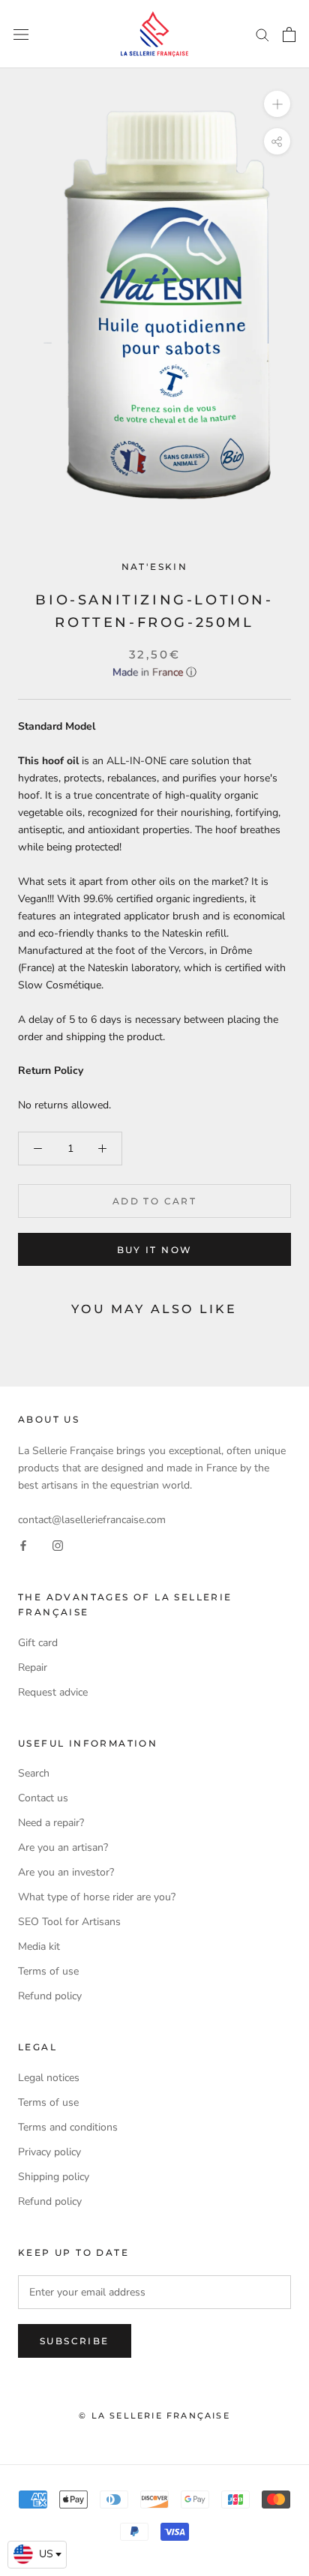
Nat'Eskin (155, 567)
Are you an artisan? (63, 1847)
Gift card (38, 1643)
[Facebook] (23, 1545)
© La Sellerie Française (154, 2416)
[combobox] (37, 2555)
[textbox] (37, 2554)
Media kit (39, 1946)
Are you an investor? (66, 1872)
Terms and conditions (68, 2127)
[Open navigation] (21, 34)
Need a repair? (51, 1823)
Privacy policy (49, 2152)
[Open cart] (289, 34)
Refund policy (50, 1996)
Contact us (43, 1798)
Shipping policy (54, 2177)
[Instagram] (58, 1545)
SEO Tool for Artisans (69, 1922)
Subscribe (75, 2341)
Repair (33, 1667)
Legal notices (49, 2078)
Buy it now (155, 1250)
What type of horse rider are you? (97, 1897)
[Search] (262, 34)
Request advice (53, 1692)
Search (34, 1773)
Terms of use (48, 1971)
